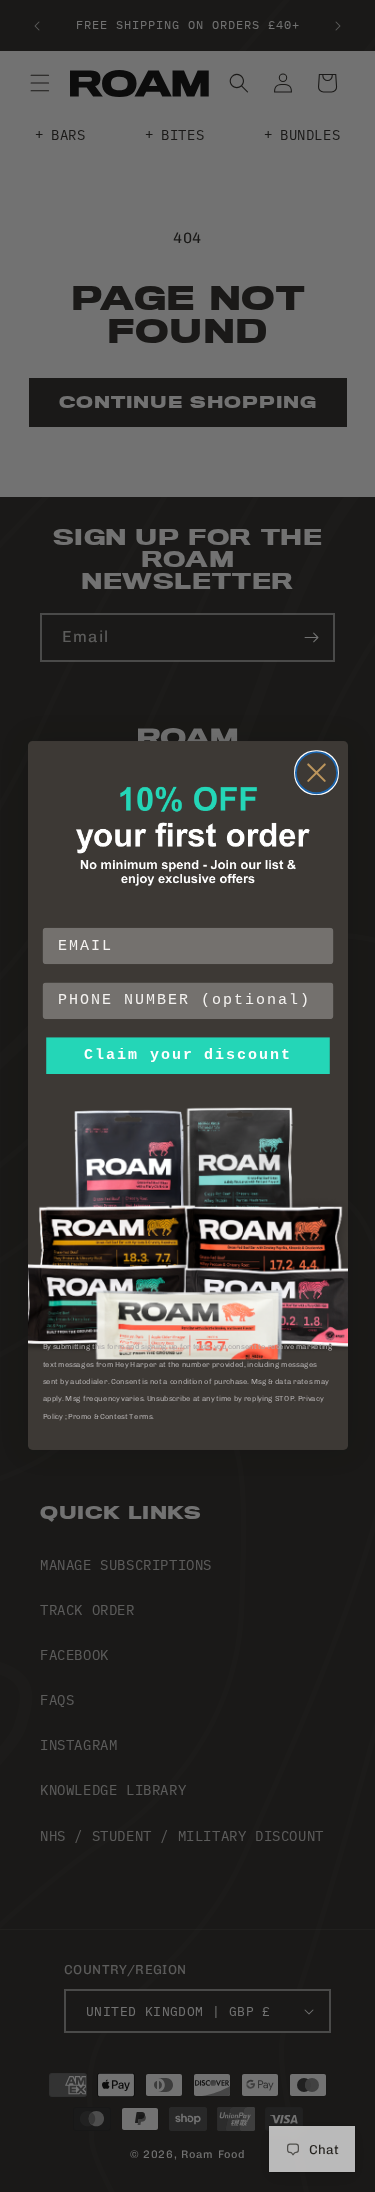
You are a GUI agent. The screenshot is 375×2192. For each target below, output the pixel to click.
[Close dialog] (315, 773)
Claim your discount (187, 1056)
